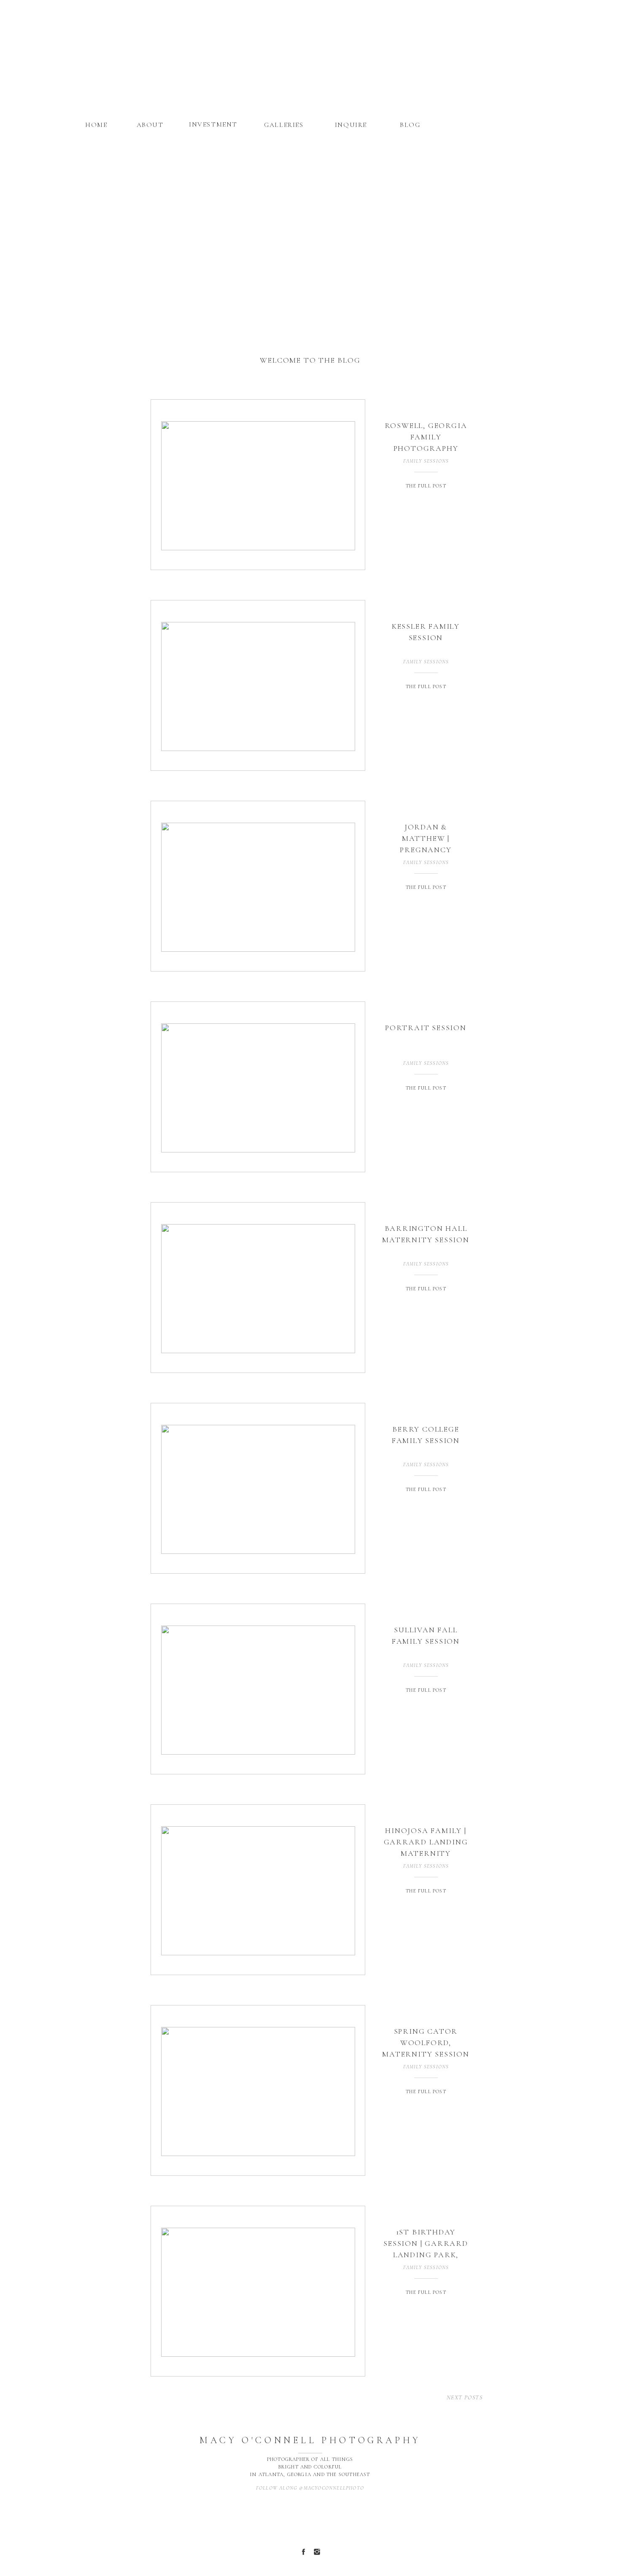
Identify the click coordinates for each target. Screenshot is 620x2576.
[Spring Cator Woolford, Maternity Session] (258, 2091)
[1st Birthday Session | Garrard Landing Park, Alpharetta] (258, 2292)
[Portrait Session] (258, 1088)
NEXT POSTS (465, 2397)
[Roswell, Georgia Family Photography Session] (258, 486)
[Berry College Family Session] (258, 1489)
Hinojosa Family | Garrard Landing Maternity (426, 1842)
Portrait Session (426, 1028)
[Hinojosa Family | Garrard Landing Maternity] (258, 1891)
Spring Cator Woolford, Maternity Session (426, 2043)
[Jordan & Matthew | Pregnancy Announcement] (258, 887)
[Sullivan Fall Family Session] (258, 1690)
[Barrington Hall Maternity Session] (258, 1289)
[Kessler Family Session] (258, 686)
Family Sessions (426, 461)
